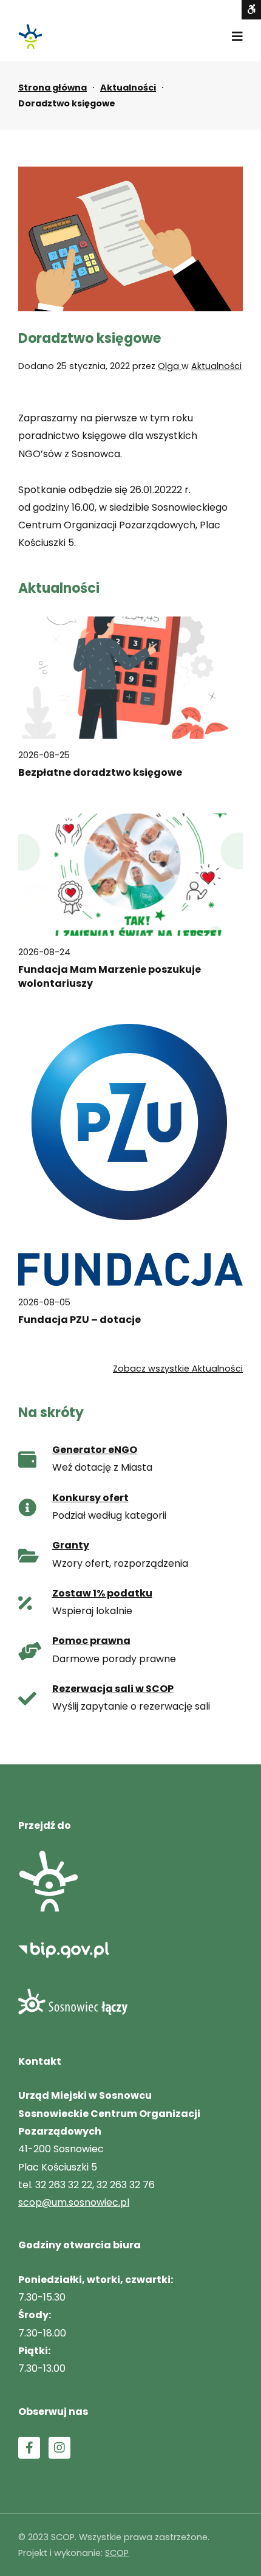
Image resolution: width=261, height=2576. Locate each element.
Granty (71, 1545)
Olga (170, 366)
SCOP (117, 2553)
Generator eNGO (95, 1450)
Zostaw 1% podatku (102, 1593)
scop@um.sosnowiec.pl (74, 2202)
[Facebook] (29, 2448)
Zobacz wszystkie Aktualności (178, 1369)
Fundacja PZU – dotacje (80, 1320)
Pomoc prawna (91, 1641)
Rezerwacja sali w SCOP (113, 1689)
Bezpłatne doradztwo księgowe (100, 773)
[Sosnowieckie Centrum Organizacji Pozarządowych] (30, 36)
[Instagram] (59, 2448)
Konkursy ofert (90, 1498)
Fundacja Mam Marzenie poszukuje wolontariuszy (110, 976)
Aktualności (128, 88)
